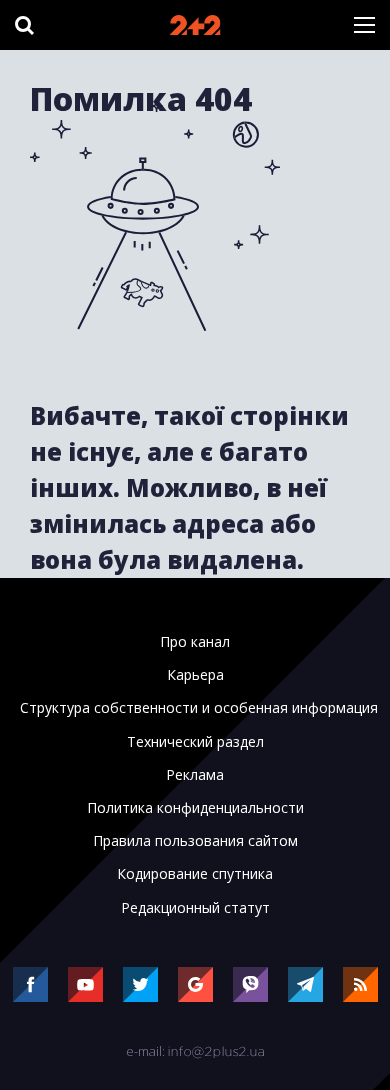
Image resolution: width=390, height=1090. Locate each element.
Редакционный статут (195, 908)
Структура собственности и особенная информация (199, 708)
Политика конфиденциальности (195, 808)
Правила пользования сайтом (195, 841)
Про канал (195, 642)
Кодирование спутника (195, 874)
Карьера (195, 675)
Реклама (195, 775)
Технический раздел (195, 742)
